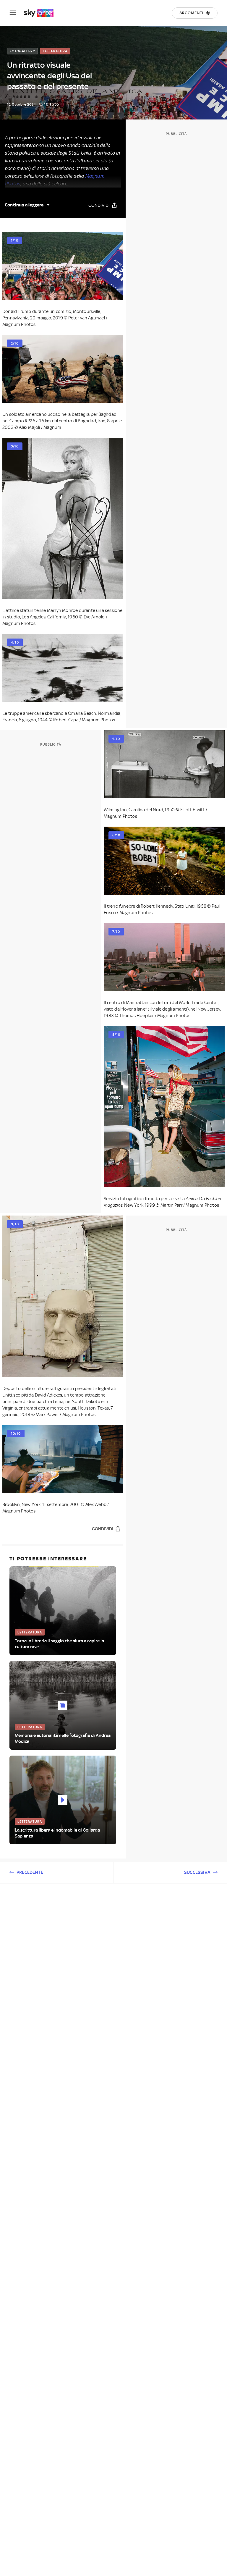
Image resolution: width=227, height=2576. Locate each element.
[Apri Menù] (17, 13)
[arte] (42, 13)
